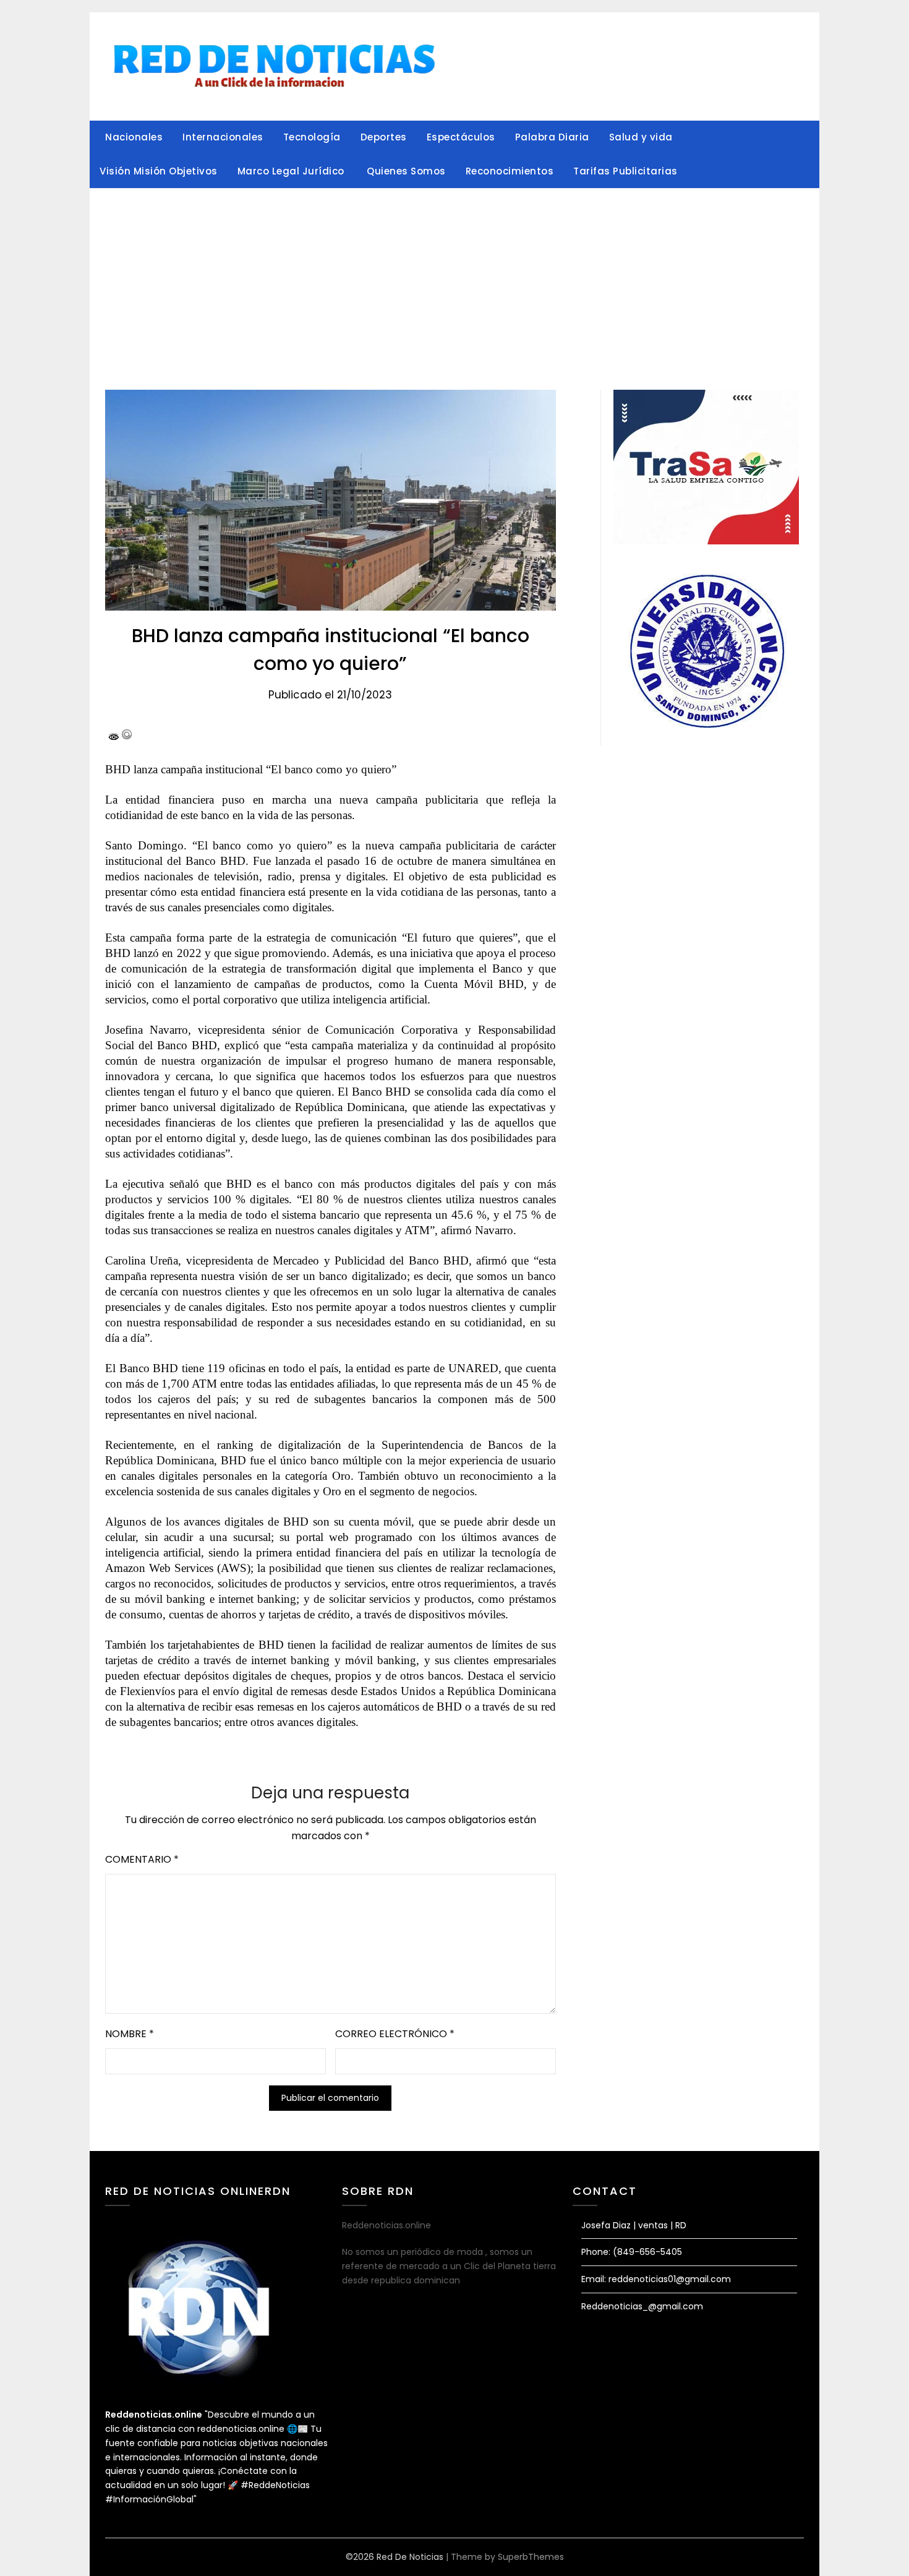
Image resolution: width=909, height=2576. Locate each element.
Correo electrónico (395, 2034)
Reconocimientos (510, 171)
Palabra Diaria (552, 137)
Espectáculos (461, 137)
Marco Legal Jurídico (292, 171)
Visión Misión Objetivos (159, 171)
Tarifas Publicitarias (625, 171)
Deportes (384, 137)
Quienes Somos (406, 171)
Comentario (142, 1859)
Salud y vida (641, 137)
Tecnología (312, 137)
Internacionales (223, 137)
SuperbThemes (531, 2557)
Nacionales (134, 137)
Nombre (130, 2034)
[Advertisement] (454, 281)
